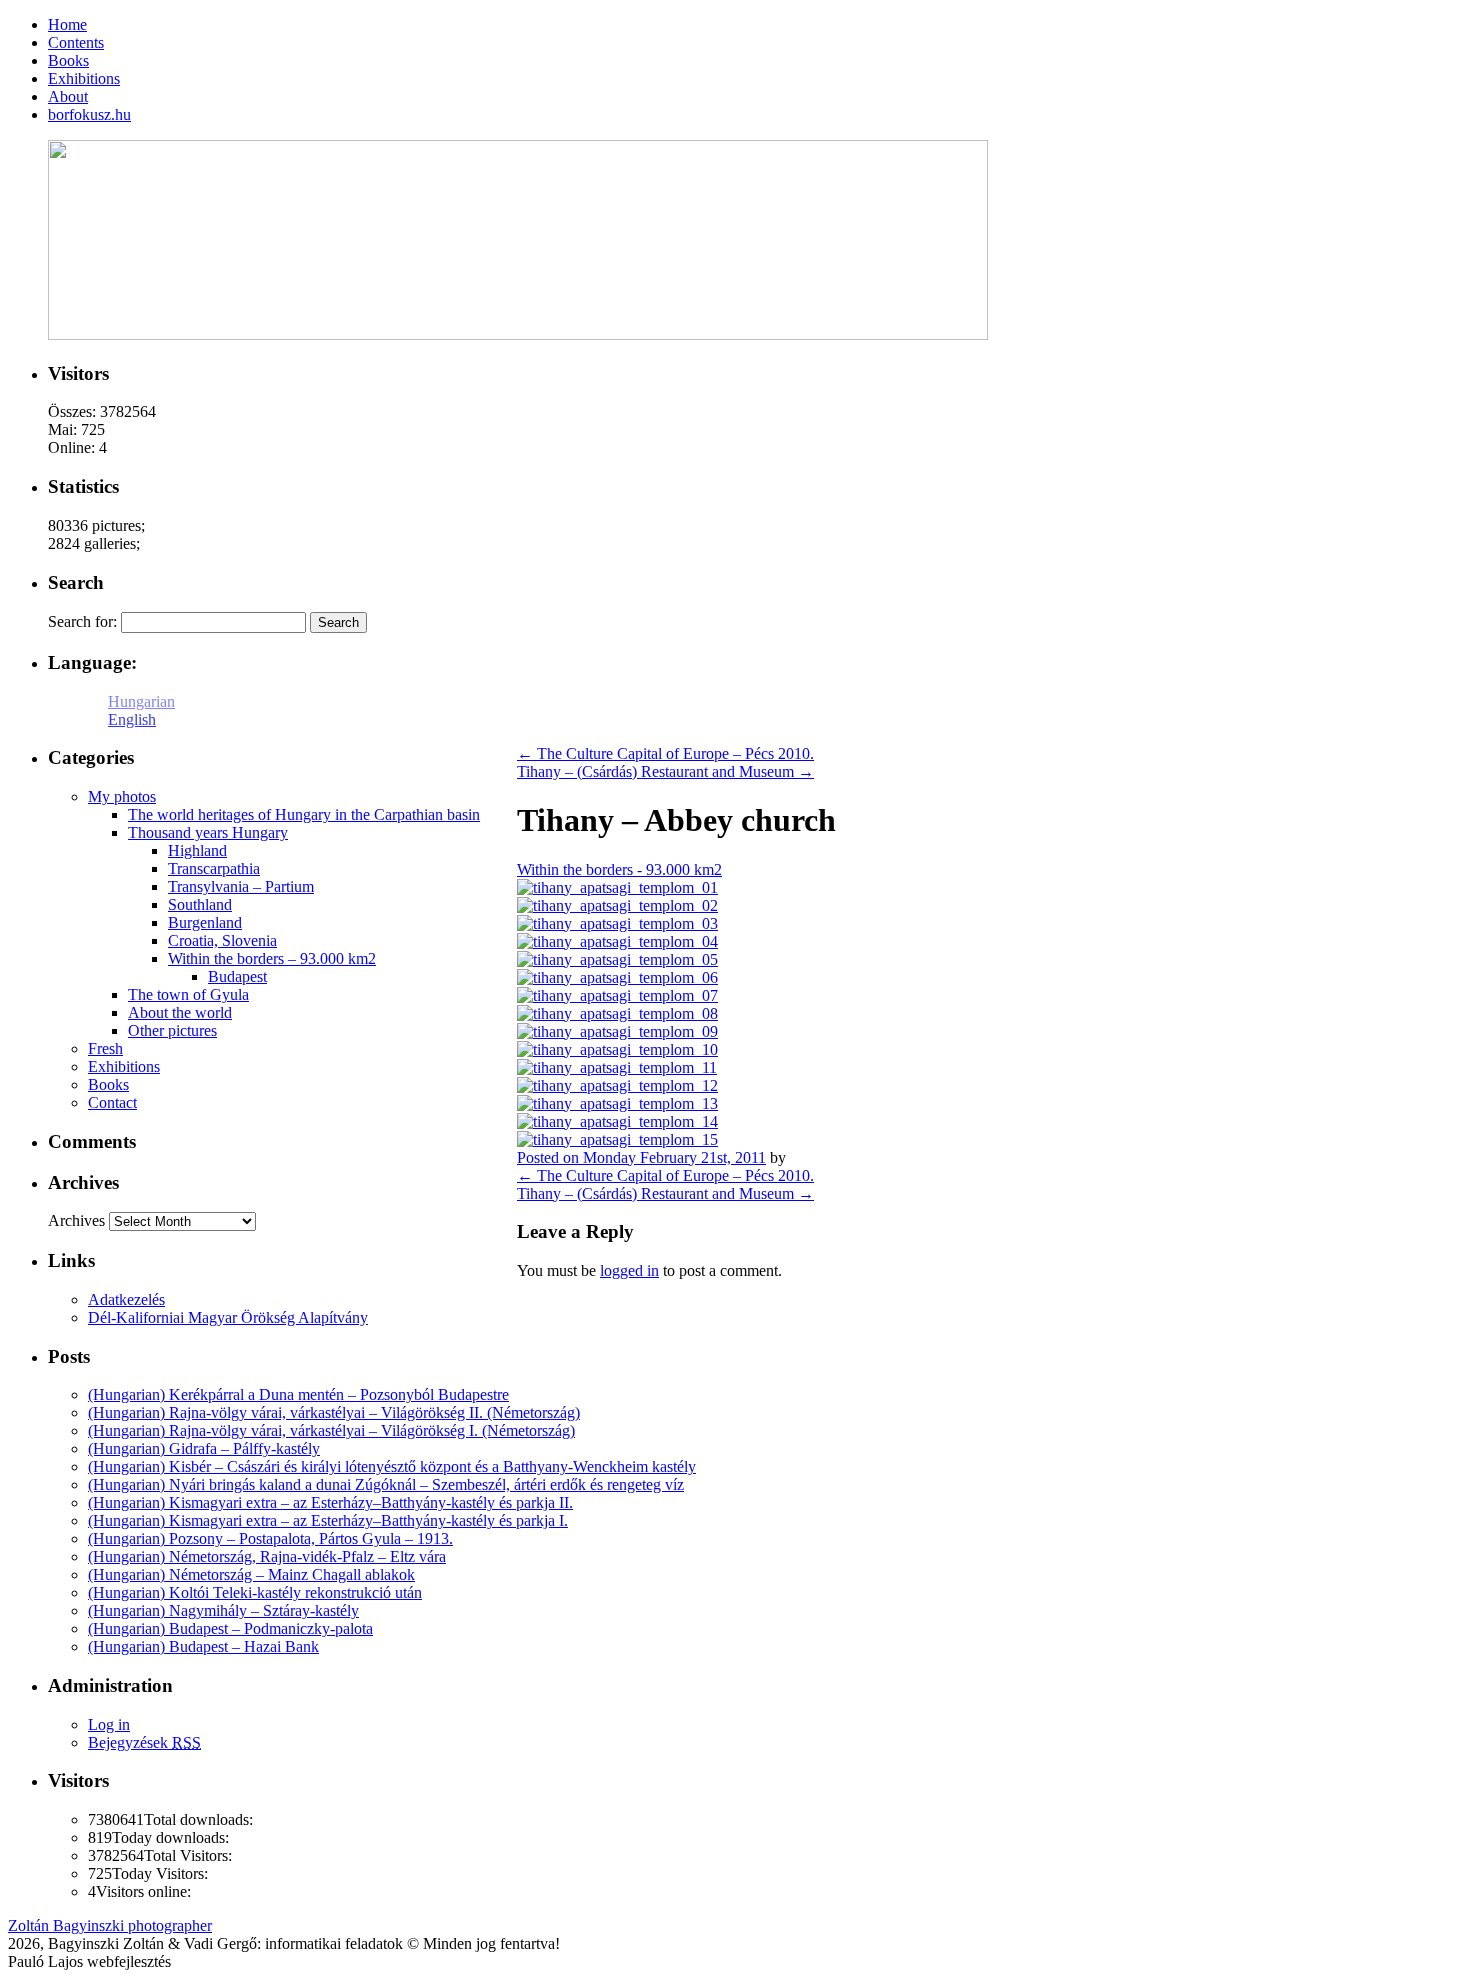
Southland (200, 904)
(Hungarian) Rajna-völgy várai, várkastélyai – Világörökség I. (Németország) (331, 1430)
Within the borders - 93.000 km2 (619, 869)
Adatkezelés (126, 1299)
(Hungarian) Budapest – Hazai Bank (203, 1646)
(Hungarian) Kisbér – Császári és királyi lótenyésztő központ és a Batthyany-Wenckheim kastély (392, 1466)
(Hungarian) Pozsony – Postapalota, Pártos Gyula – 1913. (270, 1538)
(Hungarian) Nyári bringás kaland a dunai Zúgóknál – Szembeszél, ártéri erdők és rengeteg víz (386, 1484)
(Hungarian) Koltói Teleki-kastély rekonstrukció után (255, 1592)
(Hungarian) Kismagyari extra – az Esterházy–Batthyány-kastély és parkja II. (330, 1502)
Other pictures (172, 1030)
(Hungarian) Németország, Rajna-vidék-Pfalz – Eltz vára (267, 1556)
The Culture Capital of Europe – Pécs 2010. (665, 753)
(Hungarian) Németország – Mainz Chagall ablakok (251, 1574)
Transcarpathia (214, 868)
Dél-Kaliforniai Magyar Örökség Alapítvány (228, 1317)
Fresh (105, 1048)
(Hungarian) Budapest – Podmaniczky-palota (230, 1628)
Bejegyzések (144, 1742)
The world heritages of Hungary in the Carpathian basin (304, 814)
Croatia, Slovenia (222, 940)
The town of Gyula (188, 994)
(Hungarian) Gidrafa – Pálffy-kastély (204, 1448)
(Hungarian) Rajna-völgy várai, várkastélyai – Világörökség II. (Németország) (334, 1412)
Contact (112, 1102)
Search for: (82, 621)
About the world (180, 1012)
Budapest (237, 976)
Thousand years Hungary (208, 832)
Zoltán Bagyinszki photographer (110, 1925)
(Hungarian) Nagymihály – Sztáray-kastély (223, 1610)
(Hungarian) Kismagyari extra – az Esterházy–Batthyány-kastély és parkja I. (328, 1520)
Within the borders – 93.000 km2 (272, 958)
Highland (197, 850)
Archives (76, 1220)
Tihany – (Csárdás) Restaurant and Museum (665, 771)
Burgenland (205, 922)
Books (108, 1084)
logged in (629, 1270)
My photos (122, 796)
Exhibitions (124, 1066)
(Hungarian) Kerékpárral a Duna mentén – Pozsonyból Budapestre (298, 1394)
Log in (109, 1724)
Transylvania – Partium (241, 886)
